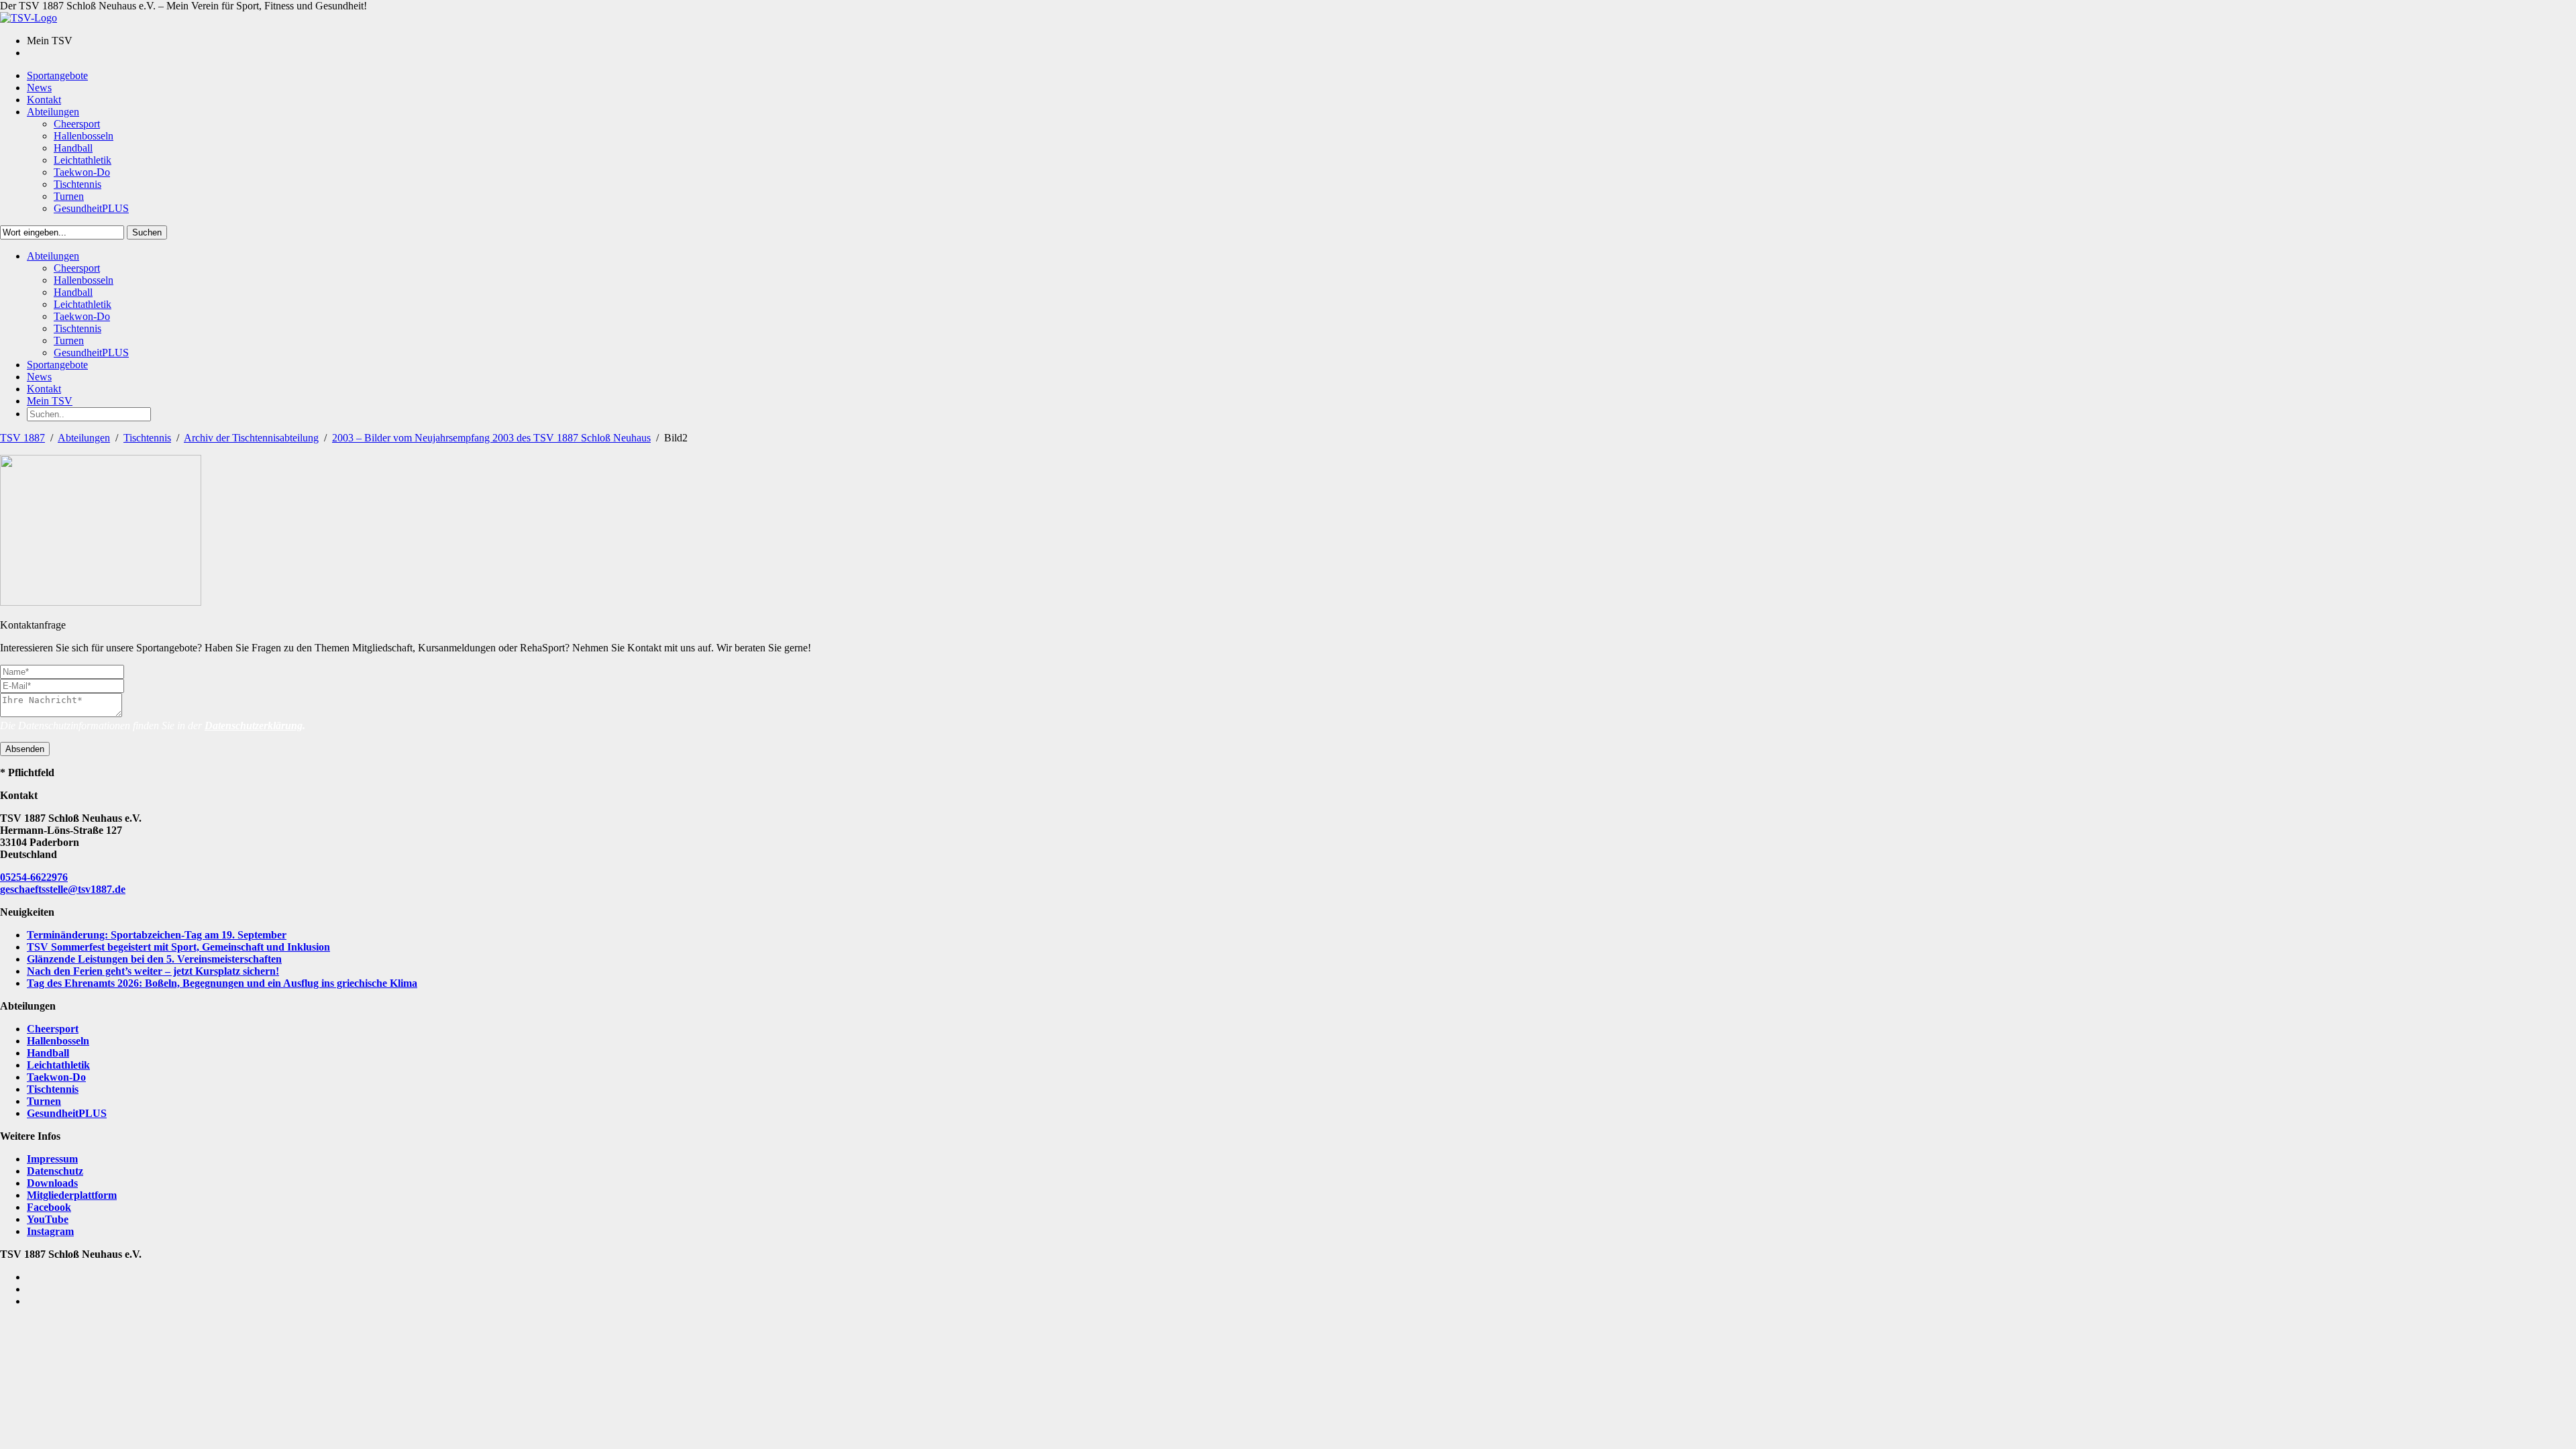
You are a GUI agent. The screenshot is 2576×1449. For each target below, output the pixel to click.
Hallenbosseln (58, 1041)
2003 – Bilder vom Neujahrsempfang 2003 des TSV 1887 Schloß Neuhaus (491, 438)
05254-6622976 (34, 877)
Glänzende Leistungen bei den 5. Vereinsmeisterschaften (154, 959)
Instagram (50, 1231)
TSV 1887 (22, 438)
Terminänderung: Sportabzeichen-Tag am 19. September (157, 935)
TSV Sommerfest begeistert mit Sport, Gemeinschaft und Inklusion (178, 947)
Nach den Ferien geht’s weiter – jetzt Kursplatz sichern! (153, 971)
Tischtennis (147, 438)
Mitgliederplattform (72, 1195)
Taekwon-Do (56, 1077)
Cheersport (53, 1029)
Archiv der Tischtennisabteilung (251, 438)
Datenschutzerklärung (254, 726)
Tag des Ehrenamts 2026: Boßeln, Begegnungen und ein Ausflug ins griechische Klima (222, 983)
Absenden (25, 749)
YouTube (48, 1219)
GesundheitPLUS (67, 1113)
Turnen (44, 1101)
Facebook (49, 1207)
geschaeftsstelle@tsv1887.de (63, 889)
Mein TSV (50, 401)
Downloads (52, 1183)
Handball (48, 1053)
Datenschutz (55, 1171)
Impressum (52, 1159)
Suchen (147, 232)
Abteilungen (84, 438)
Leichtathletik (58, 1065)
